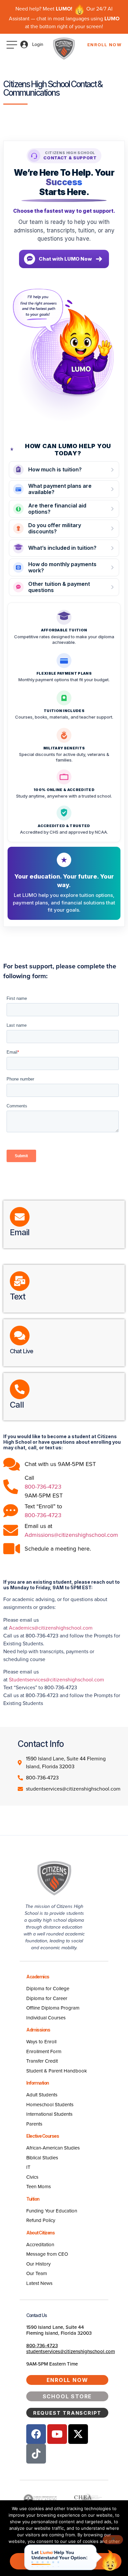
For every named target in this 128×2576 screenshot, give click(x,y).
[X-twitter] (78, 2434)
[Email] (20, 1217)
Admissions (38, 2030)
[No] (113, 2540)
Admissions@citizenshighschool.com (71, 1535)
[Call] (20, 1389)
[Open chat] (110, 2560)
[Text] (20, 1281)
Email (20, 1232)
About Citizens (40, 2233)
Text (18, 1297)
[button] (64, 259)
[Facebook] (36, 2434)
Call (17, 1405)
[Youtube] (57, 2434)
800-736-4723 (43, 1487)
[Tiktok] (36, 2454)
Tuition (33, 2199)
